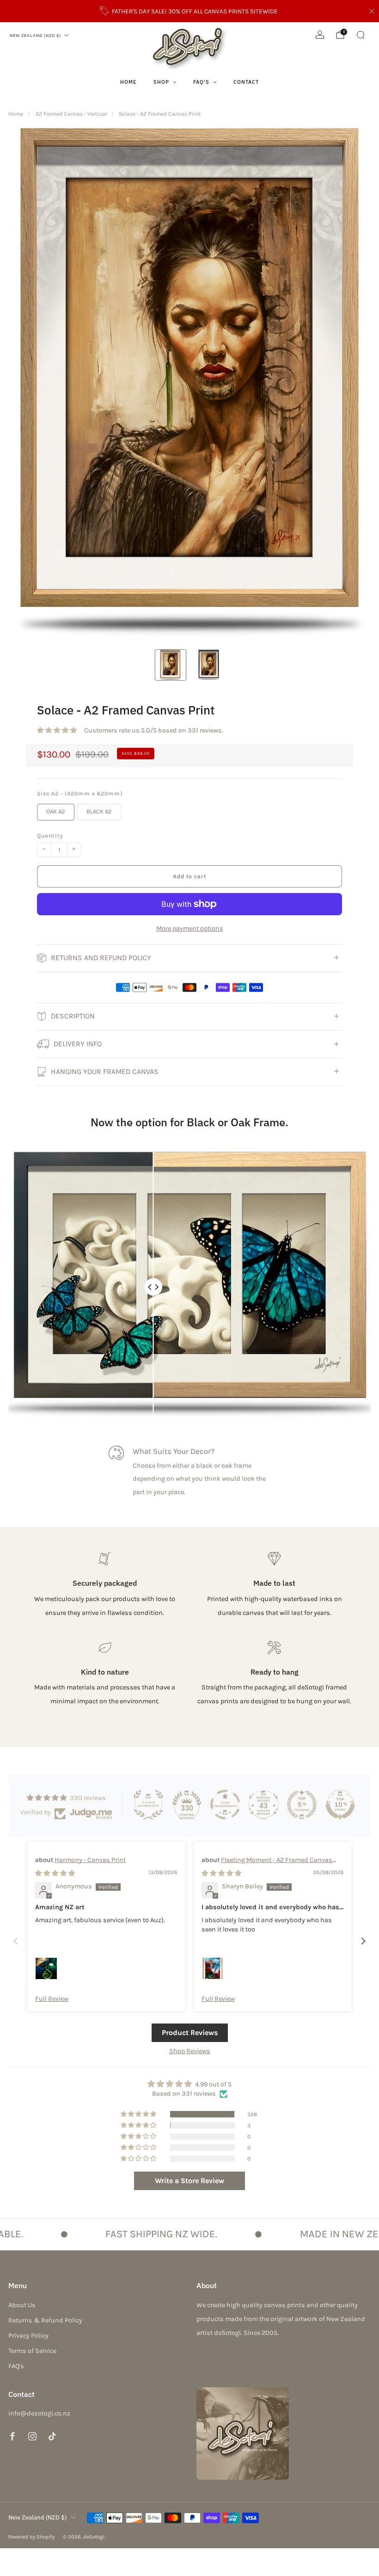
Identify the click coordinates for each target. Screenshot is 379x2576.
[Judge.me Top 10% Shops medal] (340, 1805)
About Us (22, 2305)
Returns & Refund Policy (45, 2320)
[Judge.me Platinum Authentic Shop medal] (148, 1805)
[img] (55, 1873)
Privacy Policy (28, 2336)
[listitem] (190, 11)
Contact (246, 82)
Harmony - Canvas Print (90, 1860)
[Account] (320, 35)
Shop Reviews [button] (190, 2051)
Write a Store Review (189, 2181)
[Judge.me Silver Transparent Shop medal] (225, 1805)
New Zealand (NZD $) (35, 35)
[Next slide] (363, 1941)
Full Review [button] (52, 1999)
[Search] (361, 35)
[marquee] (189, 2234)
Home (128, 82)
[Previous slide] (16, 1941)
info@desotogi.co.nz (39, 2413)
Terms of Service (32, 2351)
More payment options (190, 928)
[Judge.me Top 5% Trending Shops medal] (302, 1805)
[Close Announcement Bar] (372, 11)
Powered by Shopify (31, 2537)
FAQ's (201, 82)
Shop (161, 82)
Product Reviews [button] (190, 2033)
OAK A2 (56, 811)
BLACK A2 (99, 811)
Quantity (50, 836)
